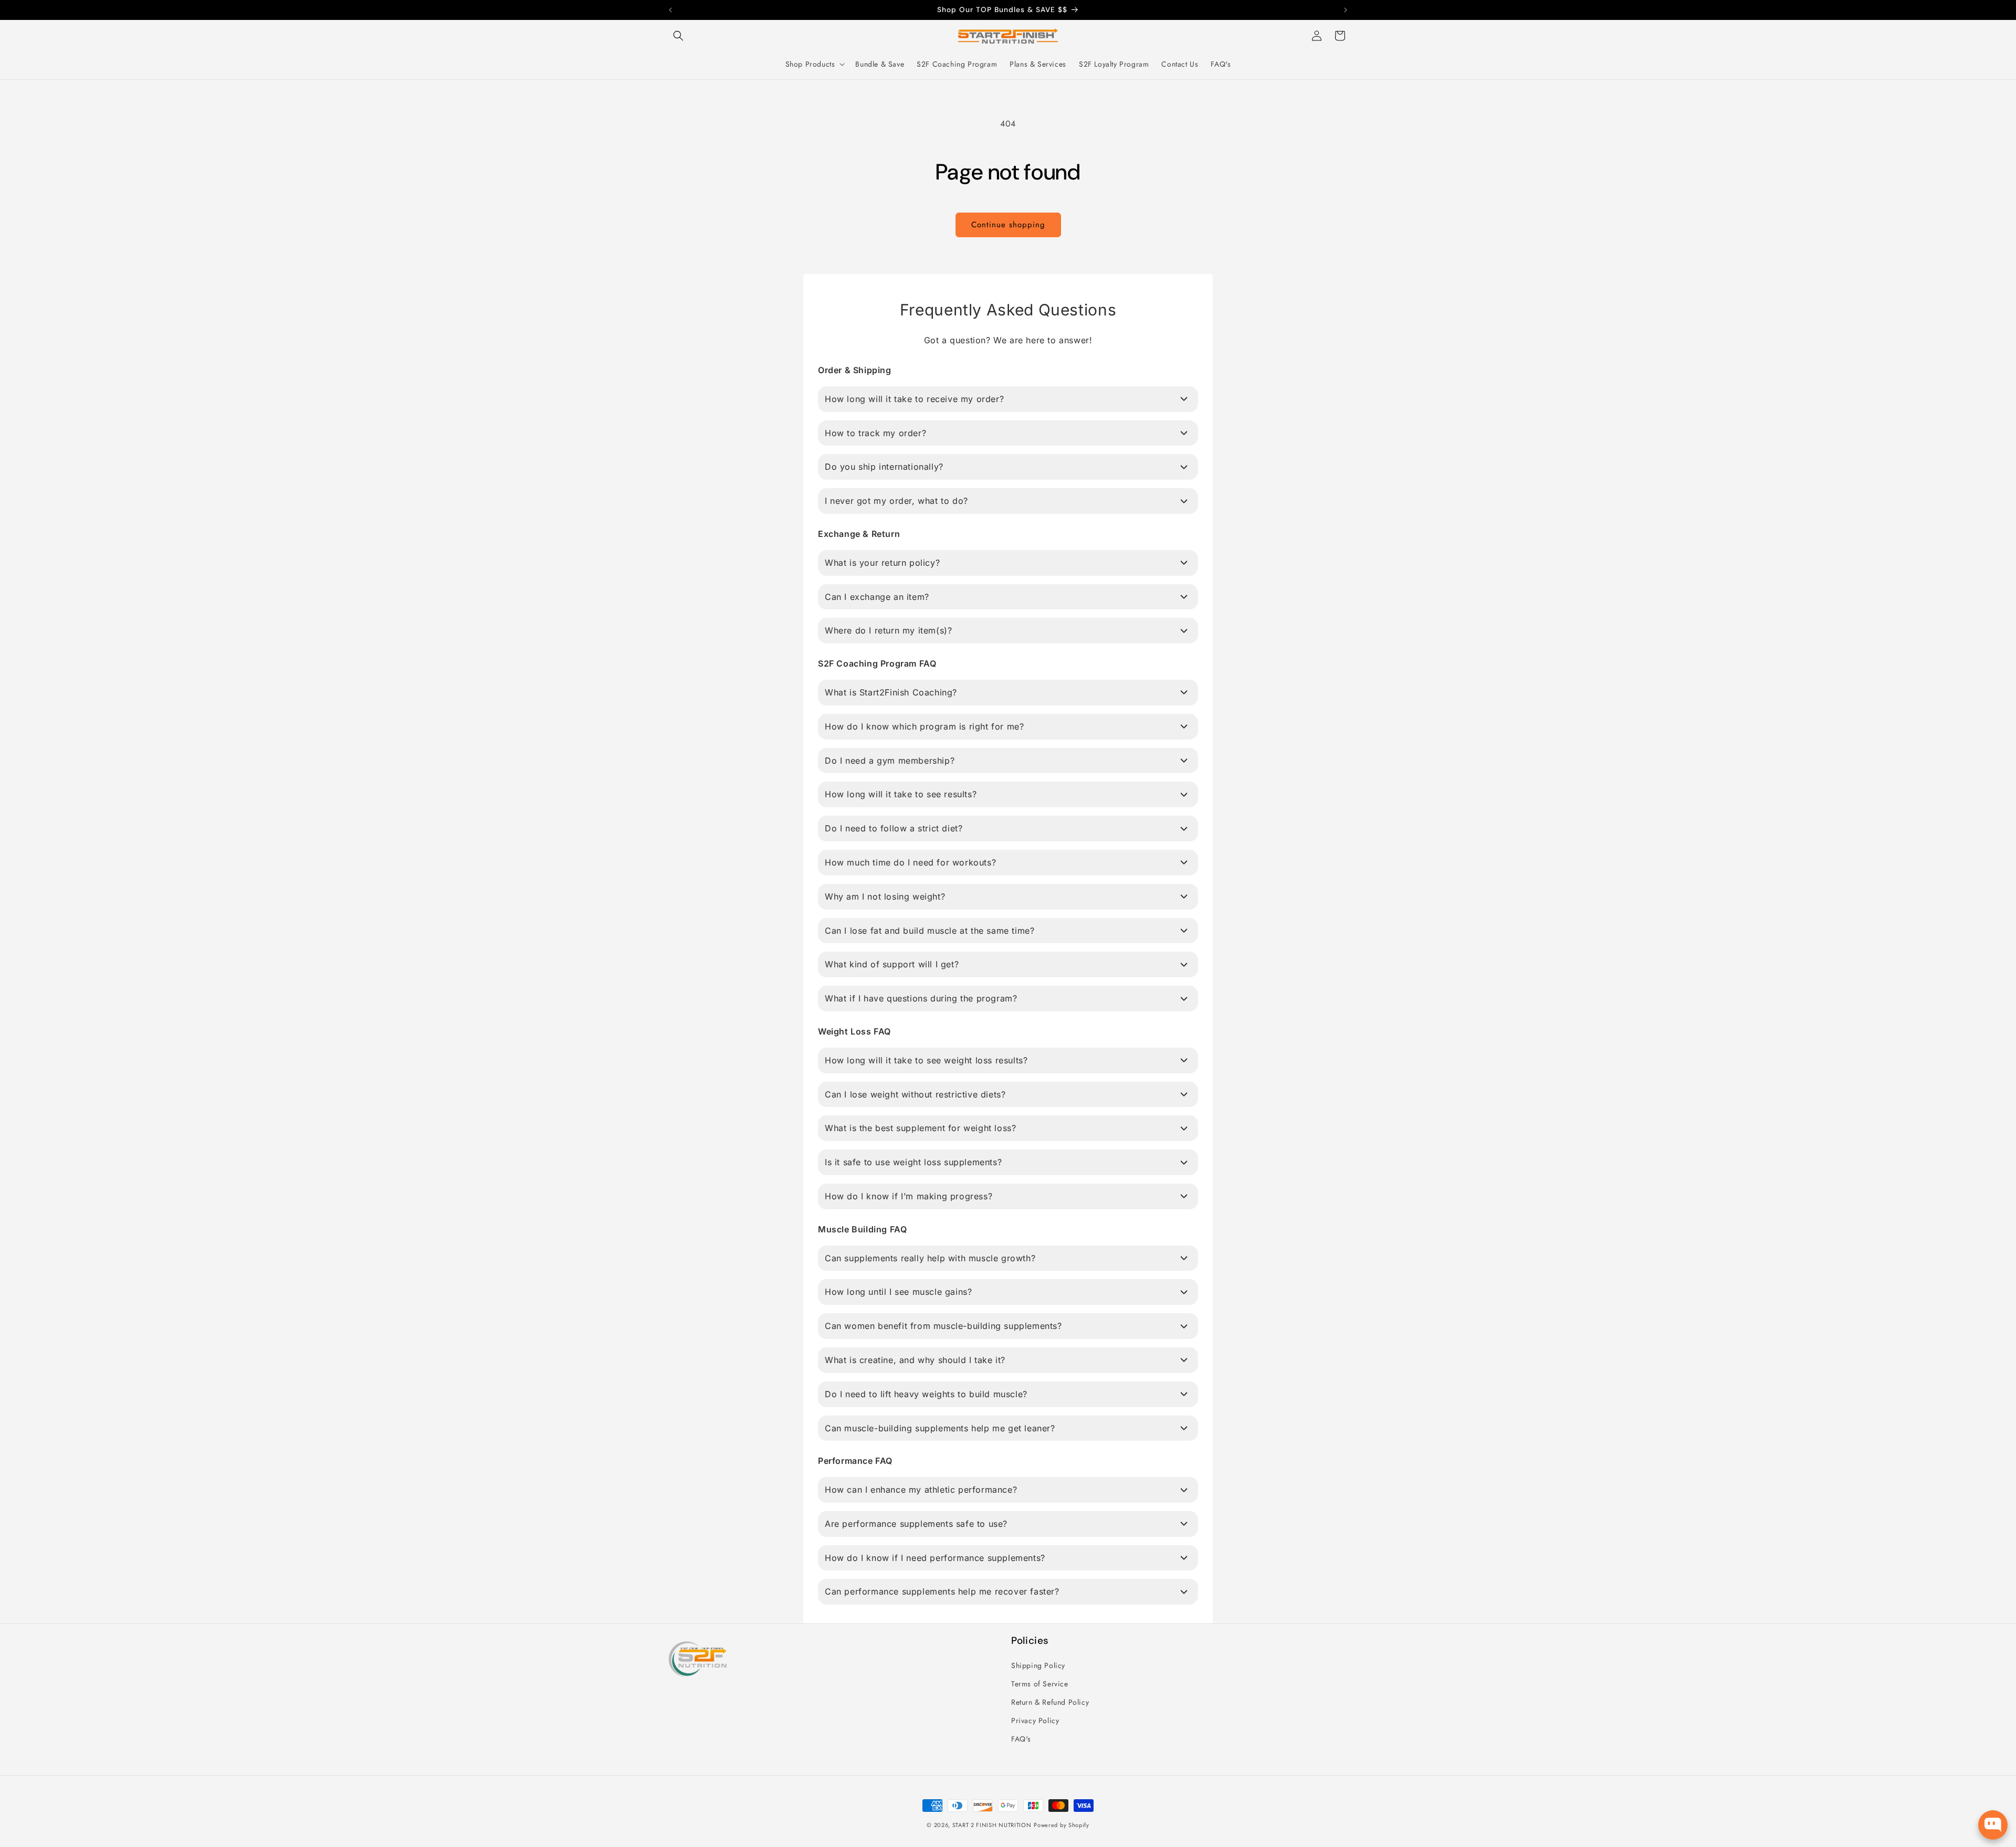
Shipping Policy (1038, 1665)
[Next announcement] (1346, 10)
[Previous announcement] (670, 10)
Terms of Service (1040, 1684)
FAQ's (1021, 1739)
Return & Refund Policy (1050, 1702)
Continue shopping (1008, 225)
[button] (678, 36)
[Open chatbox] (1993, 1825)
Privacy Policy (1035, 1721)
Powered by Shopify (1062, 1825)
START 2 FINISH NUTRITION (992, 1825)
